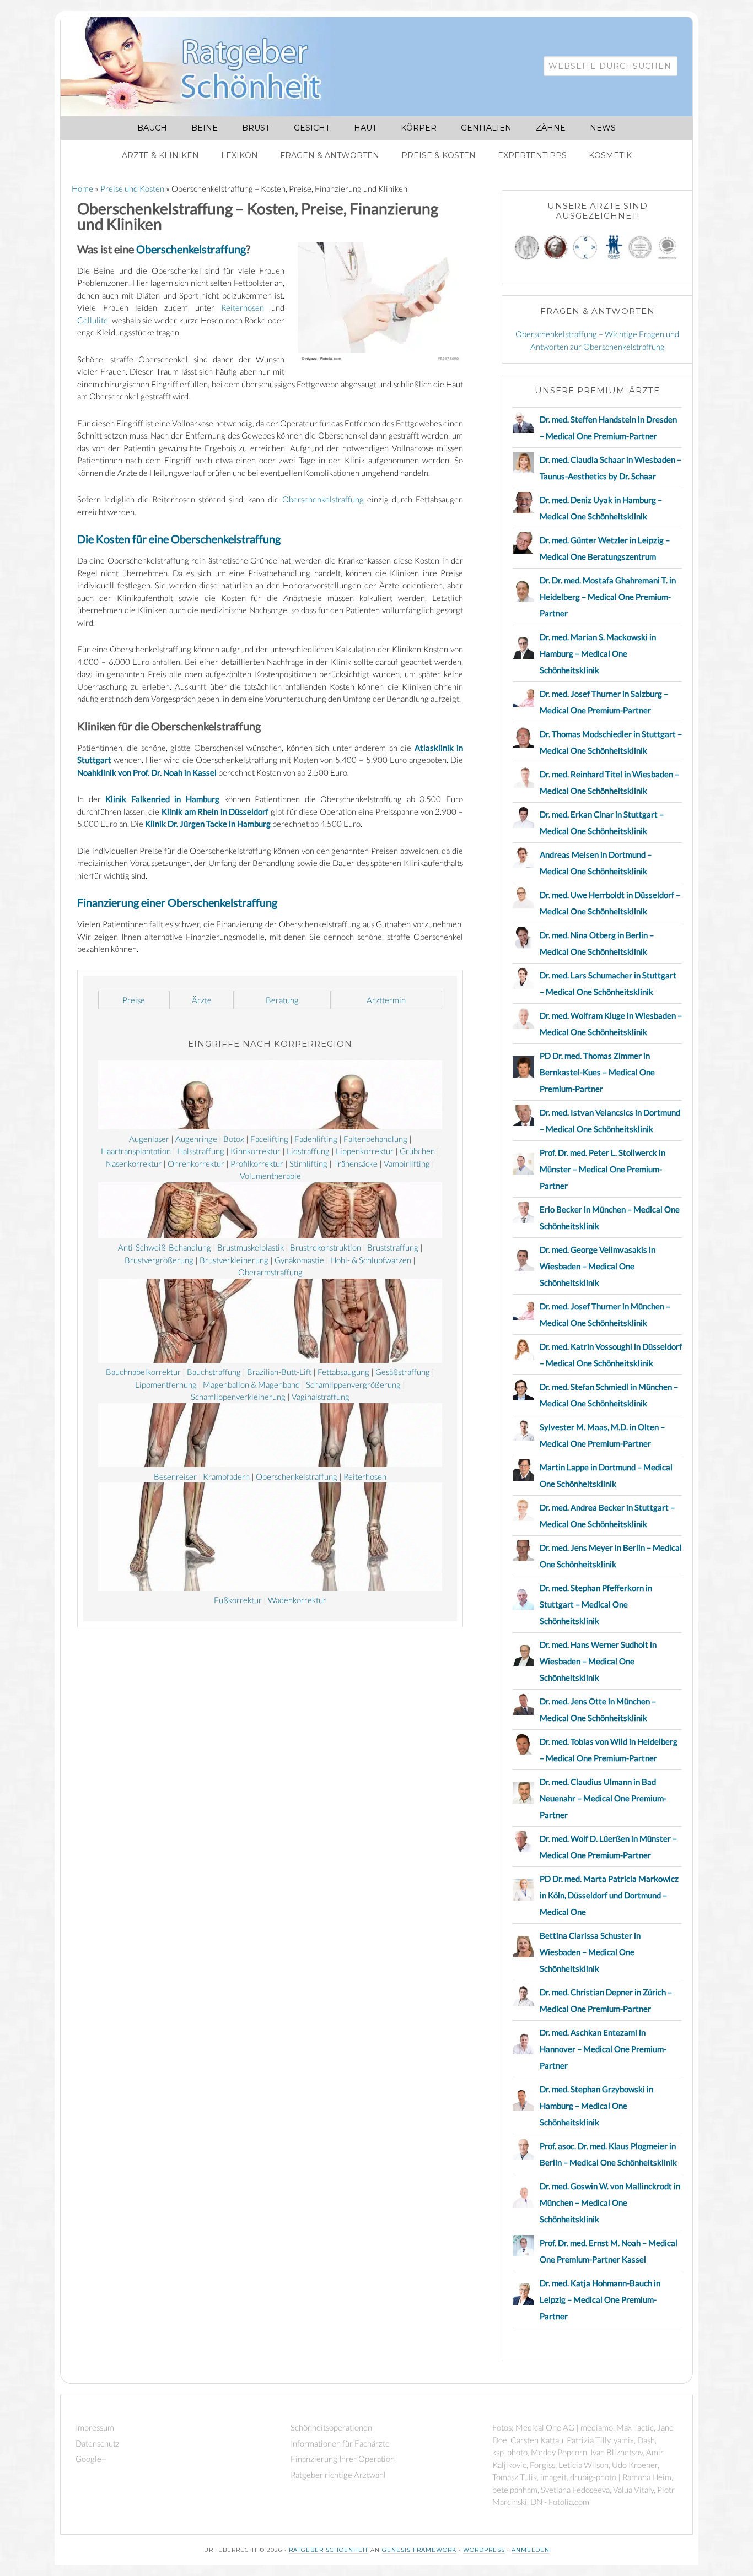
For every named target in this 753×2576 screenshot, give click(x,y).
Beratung (282, 1000)
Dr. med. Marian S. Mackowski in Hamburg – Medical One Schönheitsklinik (598, 653)
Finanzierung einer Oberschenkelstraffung (177, 902)
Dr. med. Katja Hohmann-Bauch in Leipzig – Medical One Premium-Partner (600, 2299)
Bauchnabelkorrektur (143, 1372)
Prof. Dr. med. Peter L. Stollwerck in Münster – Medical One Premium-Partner (603, 1169)
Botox (234, 1139)
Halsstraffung (201, 1151)
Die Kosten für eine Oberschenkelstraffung (179, 539)
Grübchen (417, 1151)
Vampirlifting (407, 1163)
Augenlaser (149, 1139)
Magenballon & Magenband (251, 1384)
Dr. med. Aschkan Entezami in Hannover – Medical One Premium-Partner (603, 2049)
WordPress (484, 2550)
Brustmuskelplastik (251, 1247)
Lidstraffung (308, 1151)
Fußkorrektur (238, 1600)
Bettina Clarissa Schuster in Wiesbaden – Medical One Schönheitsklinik (590, 1952)
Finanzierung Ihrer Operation (343, 2459)
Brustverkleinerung (234, 1260)
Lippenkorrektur (365, 1151)
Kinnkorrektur (256, 1151)
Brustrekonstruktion (326, 1247)
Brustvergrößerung (159, 1260)
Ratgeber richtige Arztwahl (338, 2475)
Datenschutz (98, 2443)
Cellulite (93, 320)
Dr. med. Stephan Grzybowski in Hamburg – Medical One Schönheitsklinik (596, 2106)
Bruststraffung (393, 1247)
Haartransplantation (136, 1151)
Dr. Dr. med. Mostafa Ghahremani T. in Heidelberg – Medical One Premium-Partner (608, 597)
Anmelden (531, 2550)
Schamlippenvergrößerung (353, 1384)
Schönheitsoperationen (331, 2427)
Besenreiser (175, 1476)
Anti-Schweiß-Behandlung (165, 1247)
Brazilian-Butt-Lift (279, 1372)
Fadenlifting (316, 1139)
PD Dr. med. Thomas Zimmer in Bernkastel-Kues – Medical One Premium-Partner (597, 1072)
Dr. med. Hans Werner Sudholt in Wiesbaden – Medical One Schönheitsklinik (598, 1661)
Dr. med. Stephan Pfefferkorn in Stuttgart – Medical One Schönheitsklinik (596, 1604)
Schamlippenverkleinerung (238, 1397)
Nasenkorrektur (134, 1163)
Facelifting (269, 1139)
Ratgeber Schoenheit (329, 2550)
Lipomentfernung (166, 1384)
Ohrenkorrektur (196, 1163)
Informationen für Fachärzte (340, 2443)
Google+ (91, 2459)
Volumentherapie (270, 1176)
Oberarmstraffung (270, 1272)
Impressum (95, 2427)
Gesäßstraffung (403, 1372)
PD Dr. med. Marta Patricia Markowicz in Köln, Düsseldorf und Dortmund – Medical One (609, 1895)
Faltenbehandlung (375, 1139)
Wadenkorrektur (297, 1600)
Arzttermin (386, 1000)
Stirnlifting (308, 1163)
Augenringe (196, 1139)
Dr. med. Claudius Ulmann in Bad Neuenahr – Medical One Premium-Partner (603, 1798)
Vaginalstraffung (321, 1397)
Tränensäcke (356, 1163)
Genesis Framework (419, 2550)
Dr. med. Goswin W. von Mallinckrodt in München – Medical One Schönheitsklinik (610, 2202)
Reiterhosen (243, 307)
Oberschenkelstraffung (191, 249)
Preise (134, 1000)
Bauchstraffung (214, 1372)
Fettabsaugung (343, 1372)
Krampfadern (226, 1476)
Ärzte (202, 1000)
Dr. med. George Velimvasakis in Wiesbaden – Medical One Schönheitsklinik (598, 1266)
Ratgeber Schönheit (204, 67)
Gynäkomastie (299, 1260)
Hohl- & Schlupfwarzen (371, 1260)
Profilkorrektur (257, 1163)
